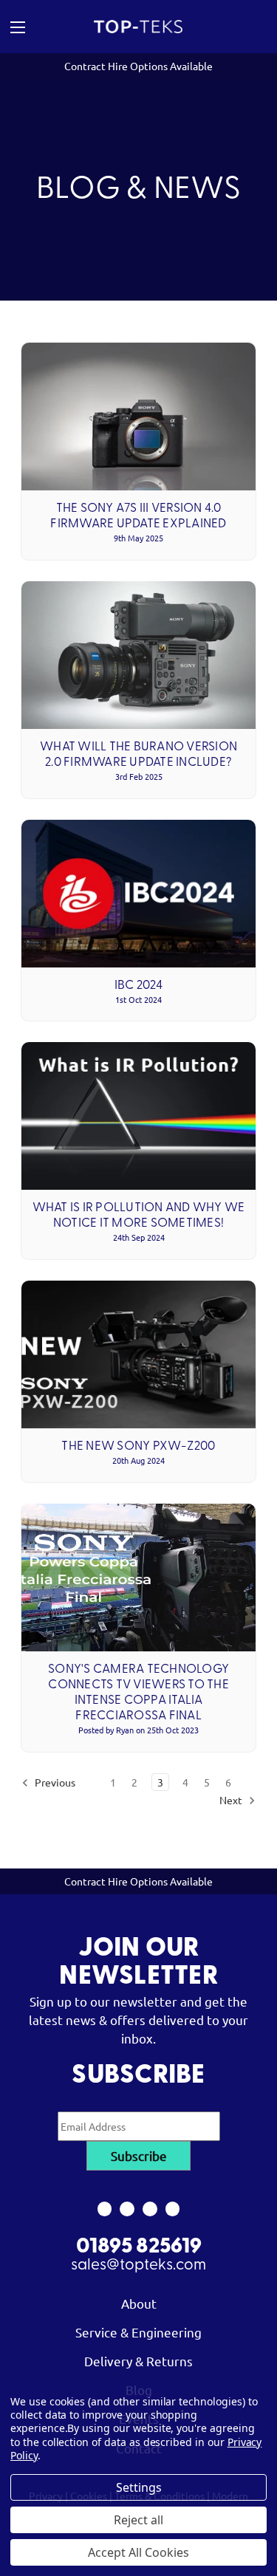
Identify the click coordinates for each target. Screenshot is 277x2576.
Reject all (138, 2520)
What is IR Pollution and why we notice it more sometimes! (139, 1216)
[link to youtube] (150, 2209)
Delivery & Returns (138, 2361)
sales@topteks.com (138, 2265)
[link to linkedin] (172, 2209)
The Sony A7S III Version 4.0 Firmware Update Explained (138, 516)
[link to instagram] (127, 2209)
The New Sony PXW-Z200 (138, 1446)
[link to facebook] (105, 2209)
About (139, 2303)
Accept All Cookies (138, 2552)
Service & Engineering (138, 2332)
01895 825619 (139, 2247)
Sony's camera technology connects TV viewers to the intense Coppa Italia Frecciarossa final (138, 1693)
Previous (54, 1782)
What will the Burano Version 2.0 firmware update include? (138, 755)
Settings (139, 2487)
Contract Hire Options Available (138, 66)
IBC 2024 (139, 986)
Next (232, 1800)
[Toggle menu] (36, 27)
